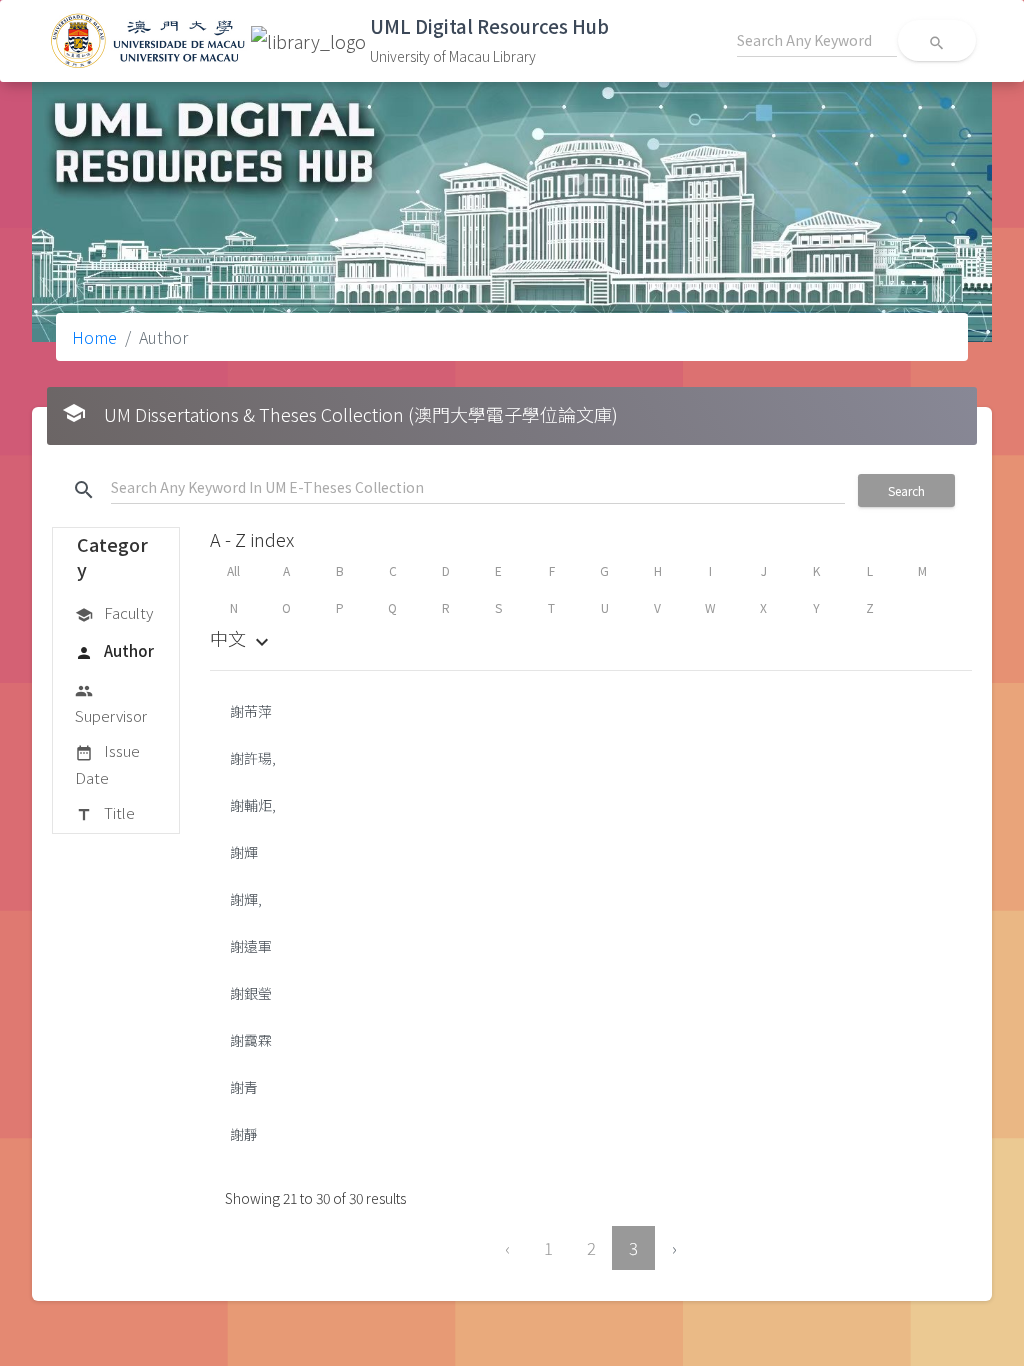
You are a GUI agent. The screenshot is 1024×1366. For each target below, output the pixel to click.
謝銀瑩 (251, 993)
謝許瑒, (253, 758)
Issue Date (107, 763)
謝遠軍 (251, 946)
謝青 (244, 1087)
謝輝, (246, 899)
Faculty (114, 612)
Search (906, 490)
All (233, 570)
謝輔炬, (253, 805)
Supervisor (111, 704)
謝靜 (244, 1134)
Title (105, 812)
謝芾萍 (251, 711)
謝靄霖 (251, 1040)
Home (94, 337)
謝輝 (244, 852)
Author (114, 650)
